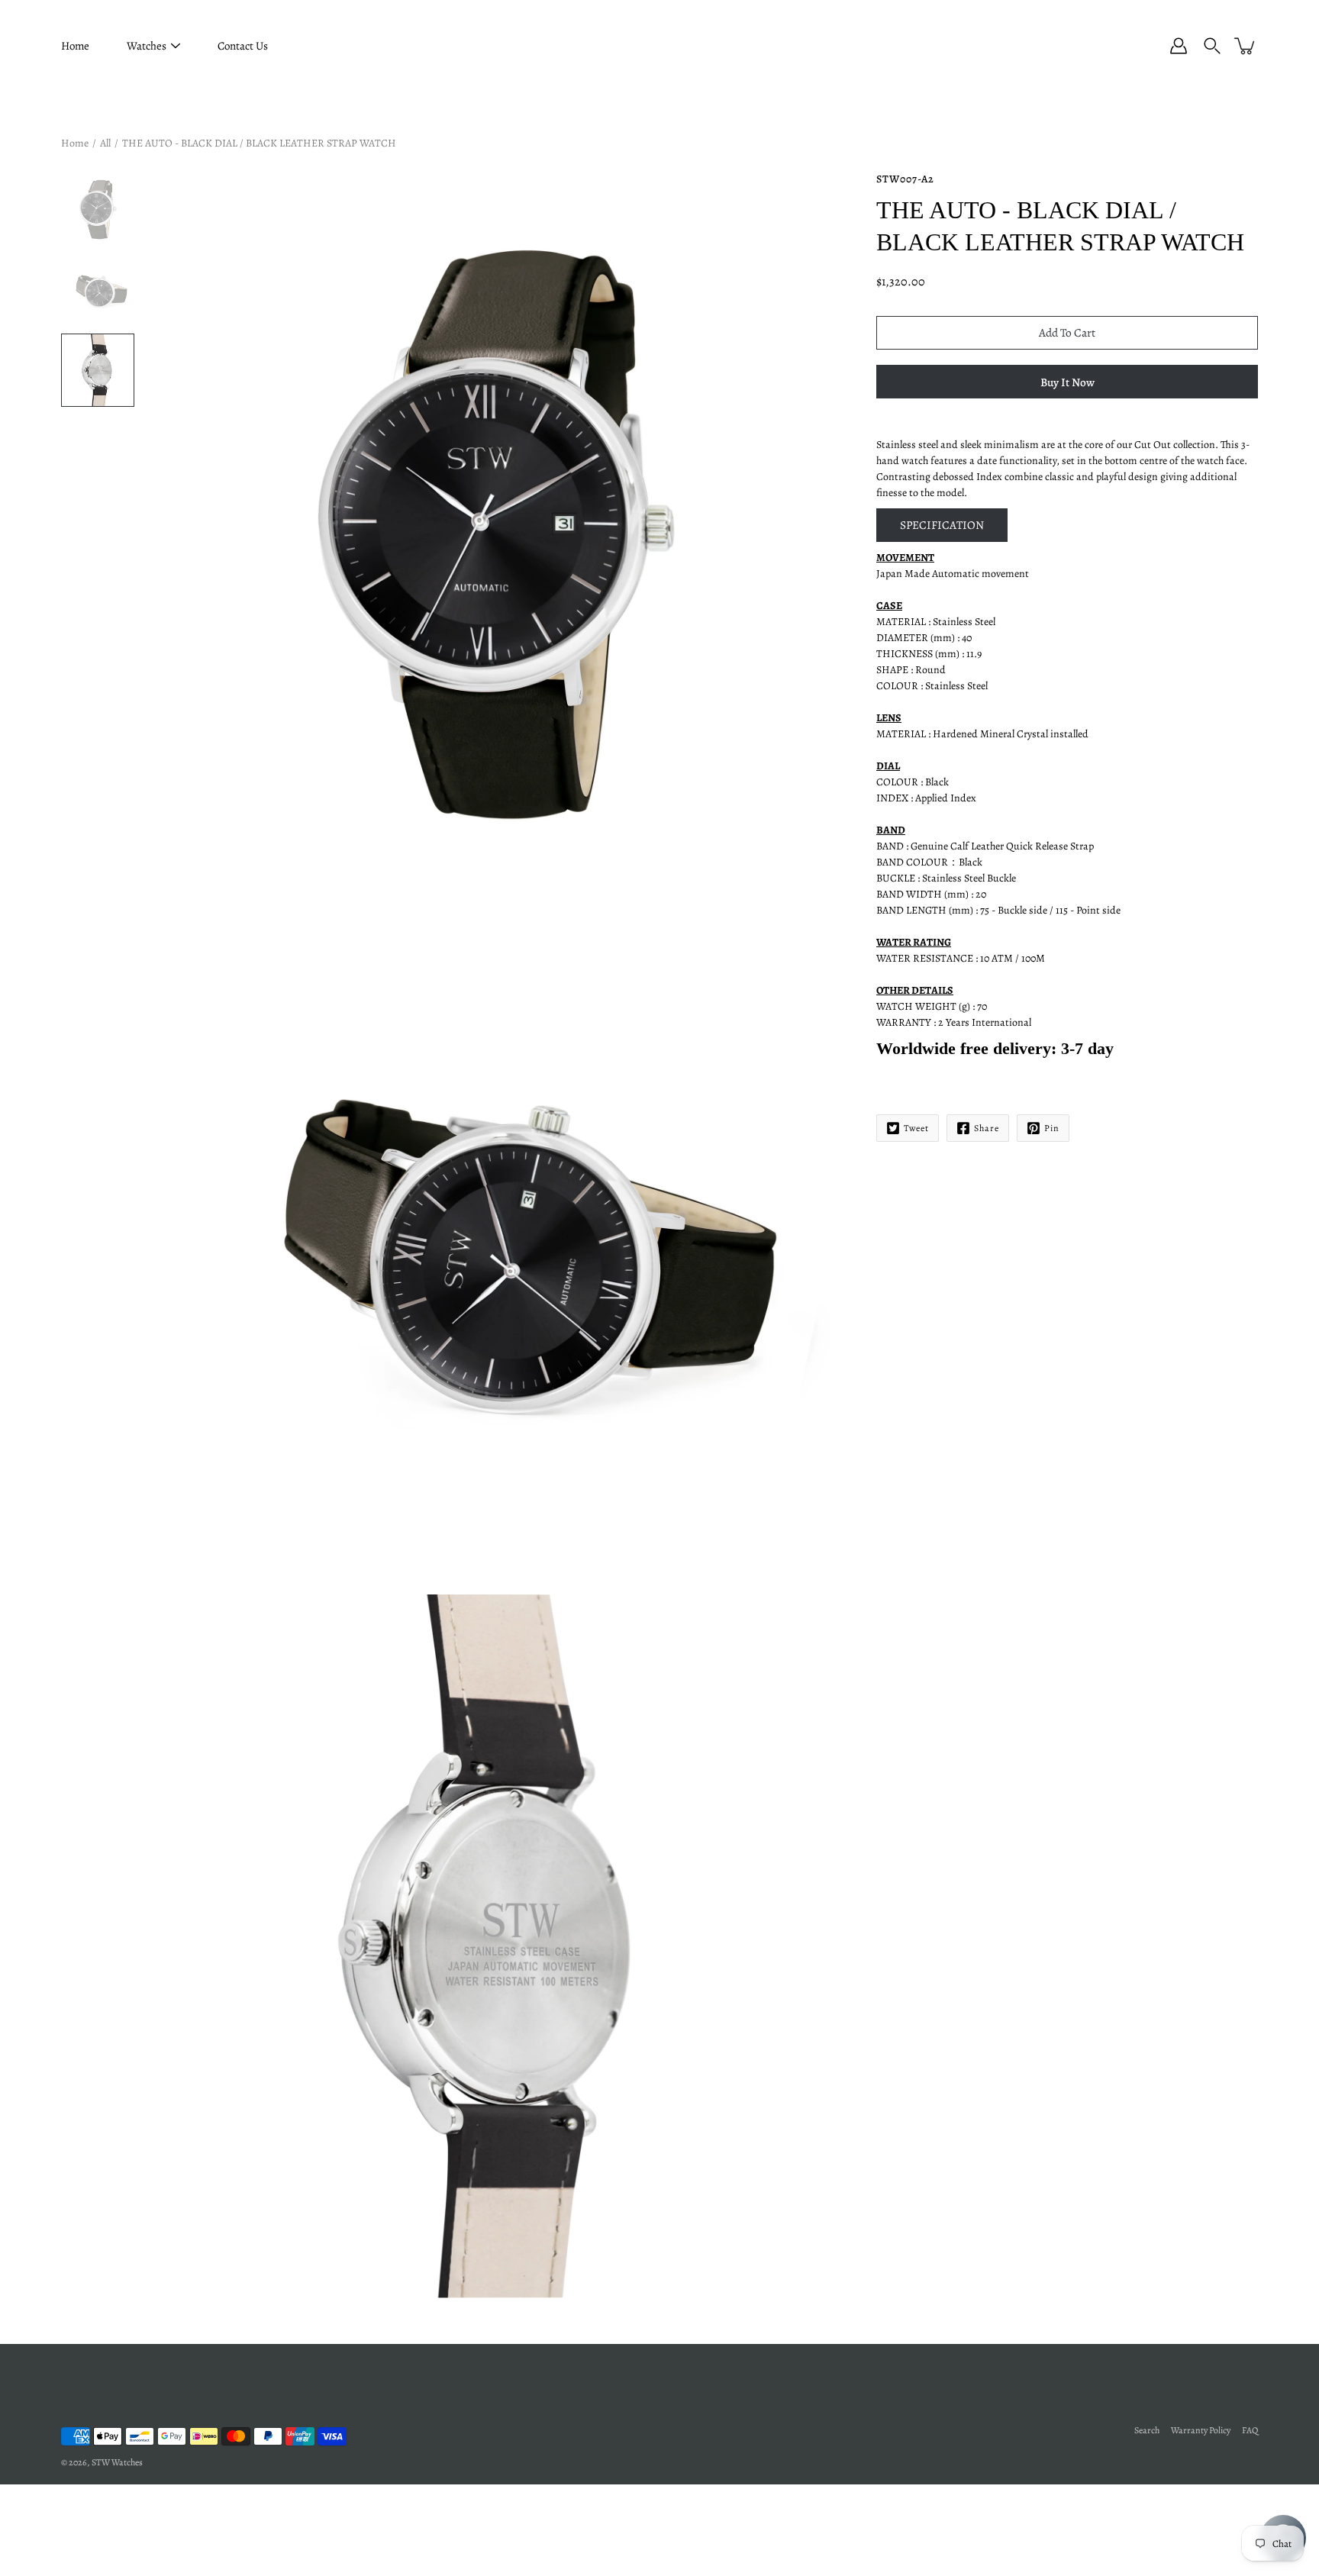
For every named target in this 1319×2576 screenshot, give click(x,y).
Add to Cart (1067, 332)
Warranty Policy (1201, 2430)
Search (1147, 2430)
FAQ (1250, 2430)
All (105, 143)
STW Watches (117, 2462)
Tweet (916, 1128)
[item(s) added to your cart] (1246, 46)
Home (75, 46)
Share (987, 1128)
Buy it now (1067, 382)
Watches (147, 46)
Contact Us (243, 46)
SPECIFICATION (942, 525)
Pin (1052, 1128)
